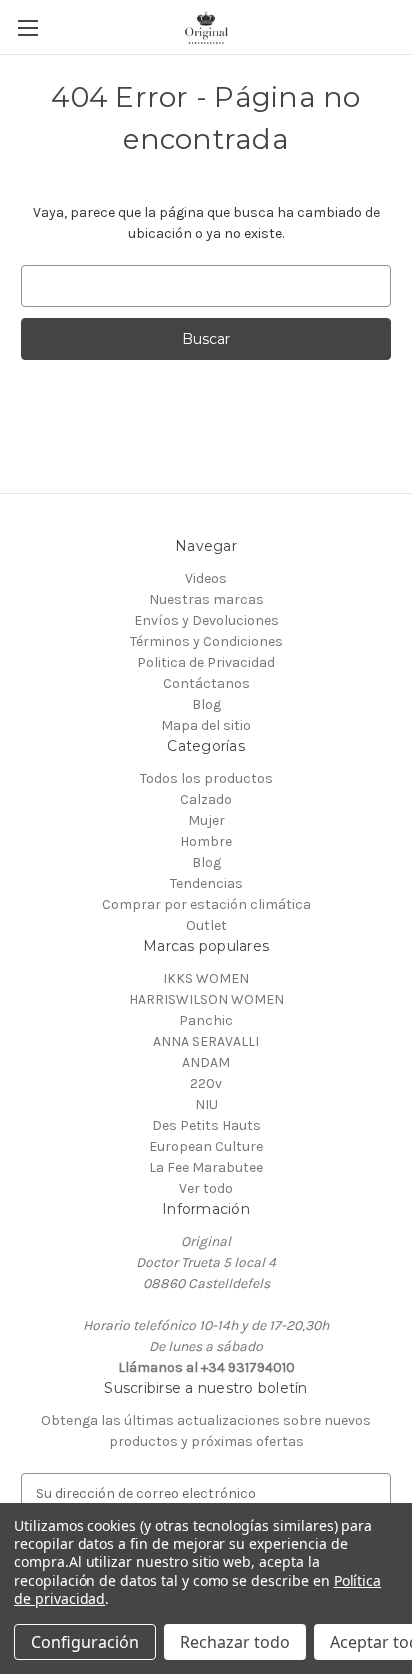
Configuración (85, 1642)
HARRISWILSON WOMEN (206, 999)
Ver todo (206, 1188)
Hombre (206, 841)
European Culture (206, 1146)
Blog (206, 704)
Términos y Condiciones (206, 641)
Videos (206, 578)
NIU (206, 1104)
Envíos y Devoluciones (206, 620)
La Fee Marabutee (206, 1167)
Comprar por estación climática (206, 904)
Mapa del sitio (206, 725)
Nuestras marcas (206, 599)
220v (206, 1083)
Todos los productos (206, 778)
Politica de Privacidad (206, 662)
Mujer (206, 820)
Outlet (206, 925)
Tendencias (206, 883)
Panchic (206, 1020)
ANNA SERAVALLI (206, 1041)
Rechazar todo (235, 1642)
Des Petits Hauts (206, 1125)
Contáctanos (206, 683)
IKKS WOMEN (206, 978)
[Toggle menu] (27, 27)
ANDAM (206, 1062)
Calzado (206, 799)
